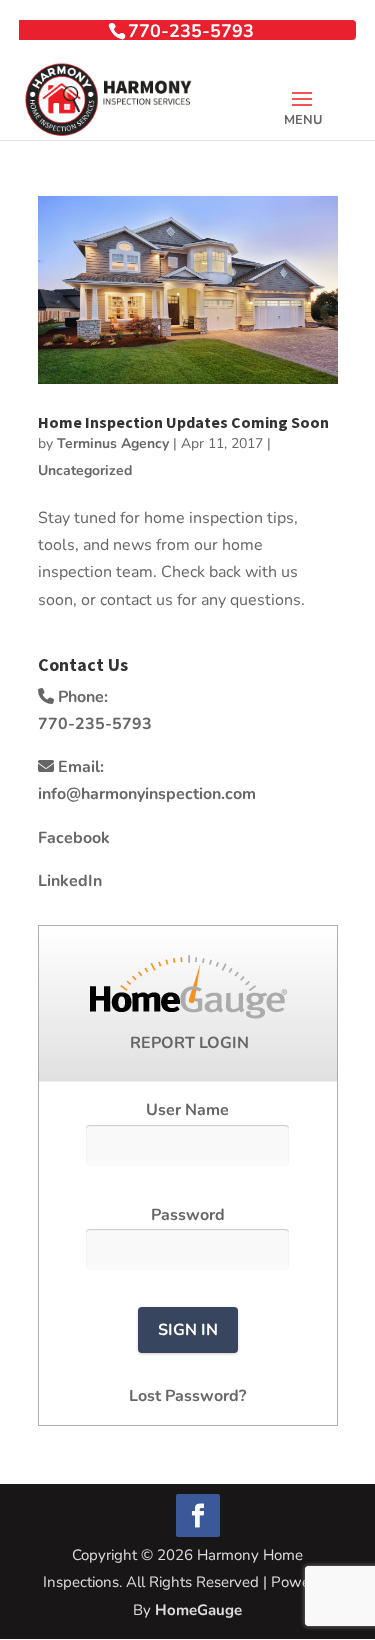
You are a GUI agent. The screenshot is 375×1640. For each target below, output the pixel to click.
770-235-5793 (191, 31)
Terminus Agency (113, 443)
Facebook (74, 838)
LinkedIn (70, 881)
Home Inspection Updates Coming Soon (183, 422)
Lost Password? (187, 1396)
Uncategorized (85, 470)
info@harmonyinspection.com (147, 794)
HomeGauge (198, 1610)
